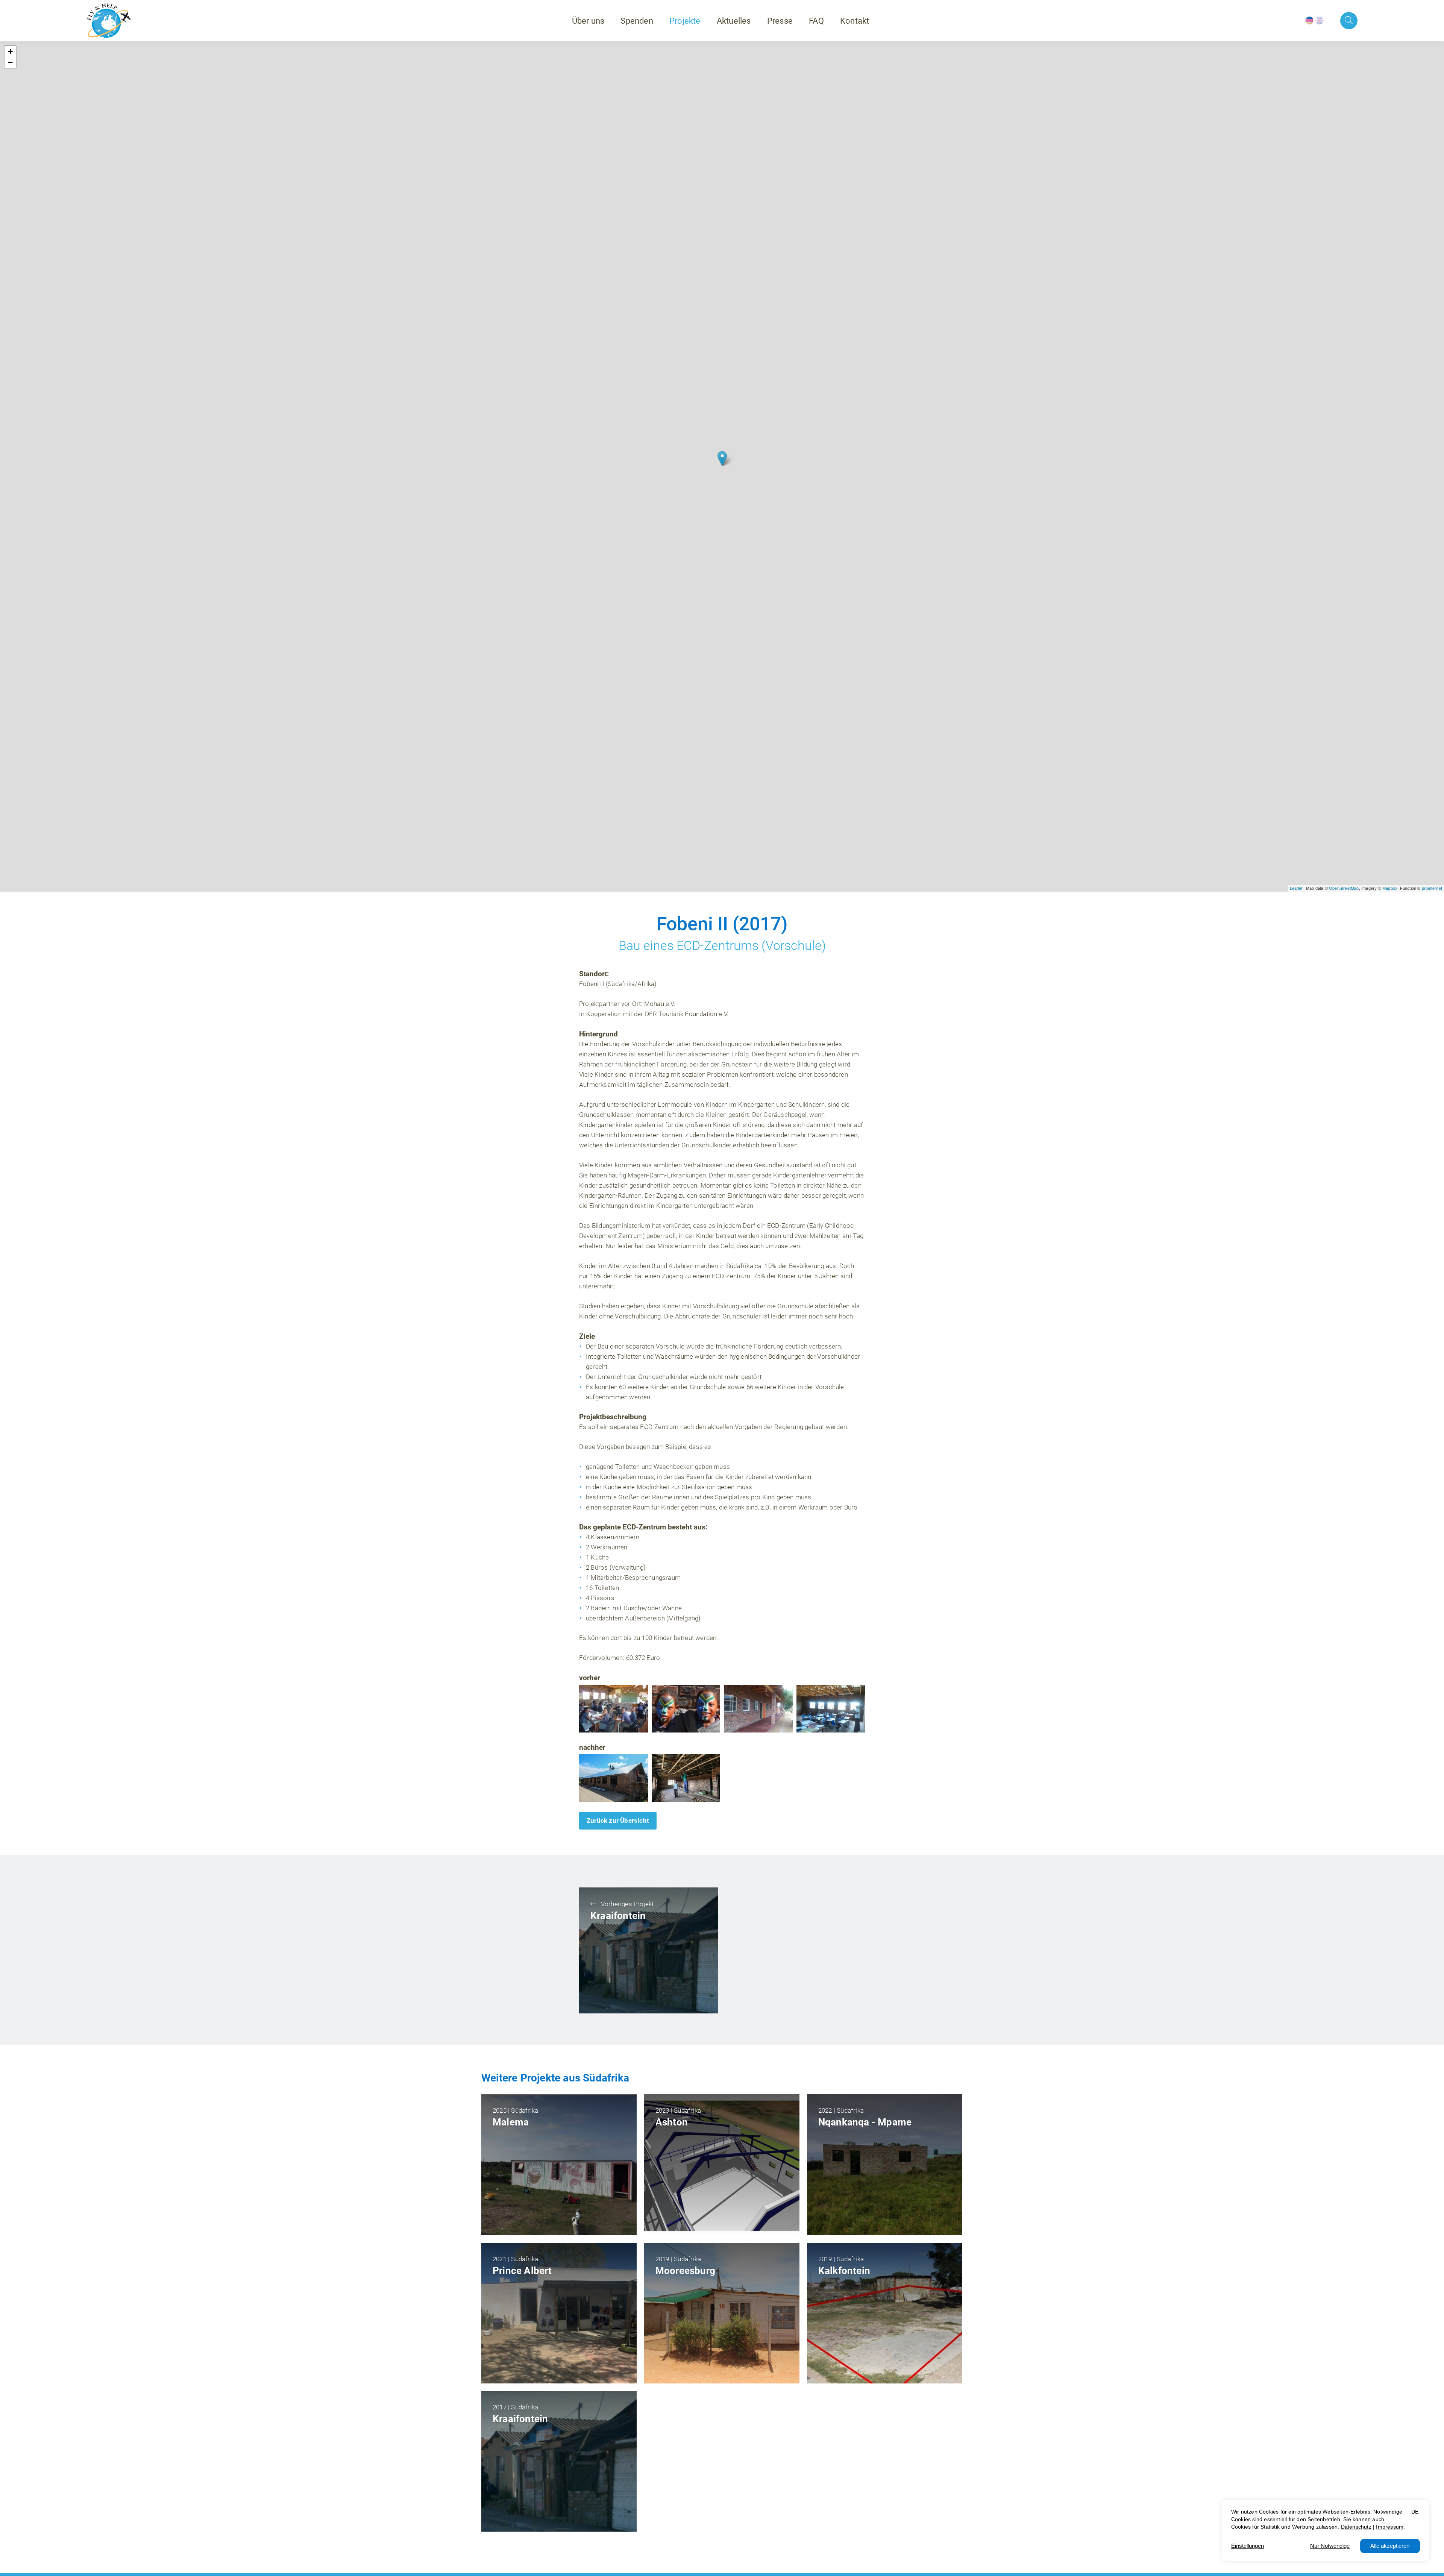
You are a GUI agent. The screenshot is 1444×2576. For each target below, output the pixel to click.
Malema (511, 2122)
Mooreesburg (685, 2271)
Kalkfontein (844, 2271)
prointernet (1432, 888)
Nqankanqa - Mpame (865, 2122)
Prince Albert (522, 2271)
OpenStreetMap (1344, 888)
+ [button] (10, 51)
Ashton (672, 2122)
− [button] (10, 63)
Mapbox (1390, 888)
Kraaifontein (618, 1916)
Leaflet (1296, 888)
